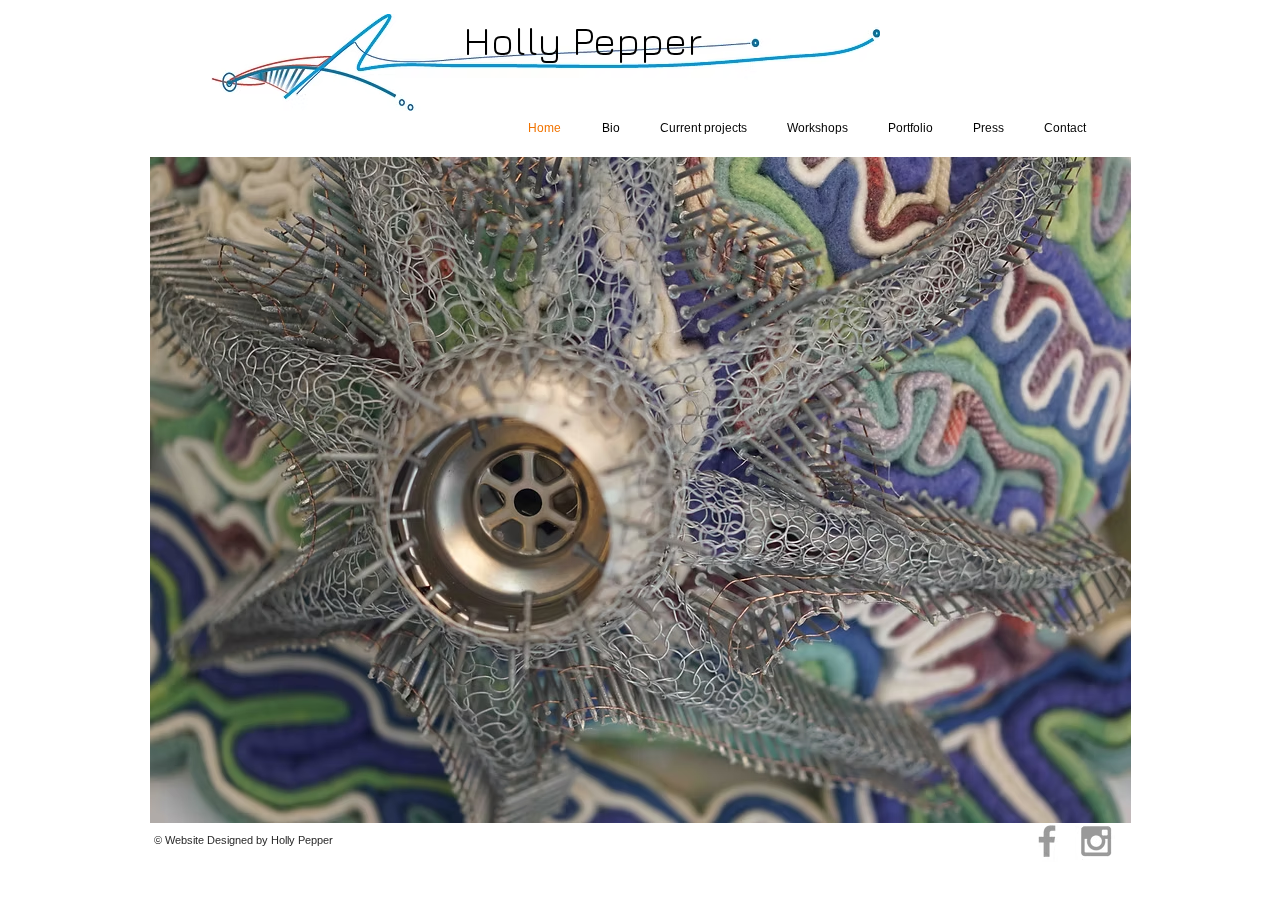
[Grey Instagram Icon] (1096, 841)
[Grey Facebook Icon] (1047, 841)
